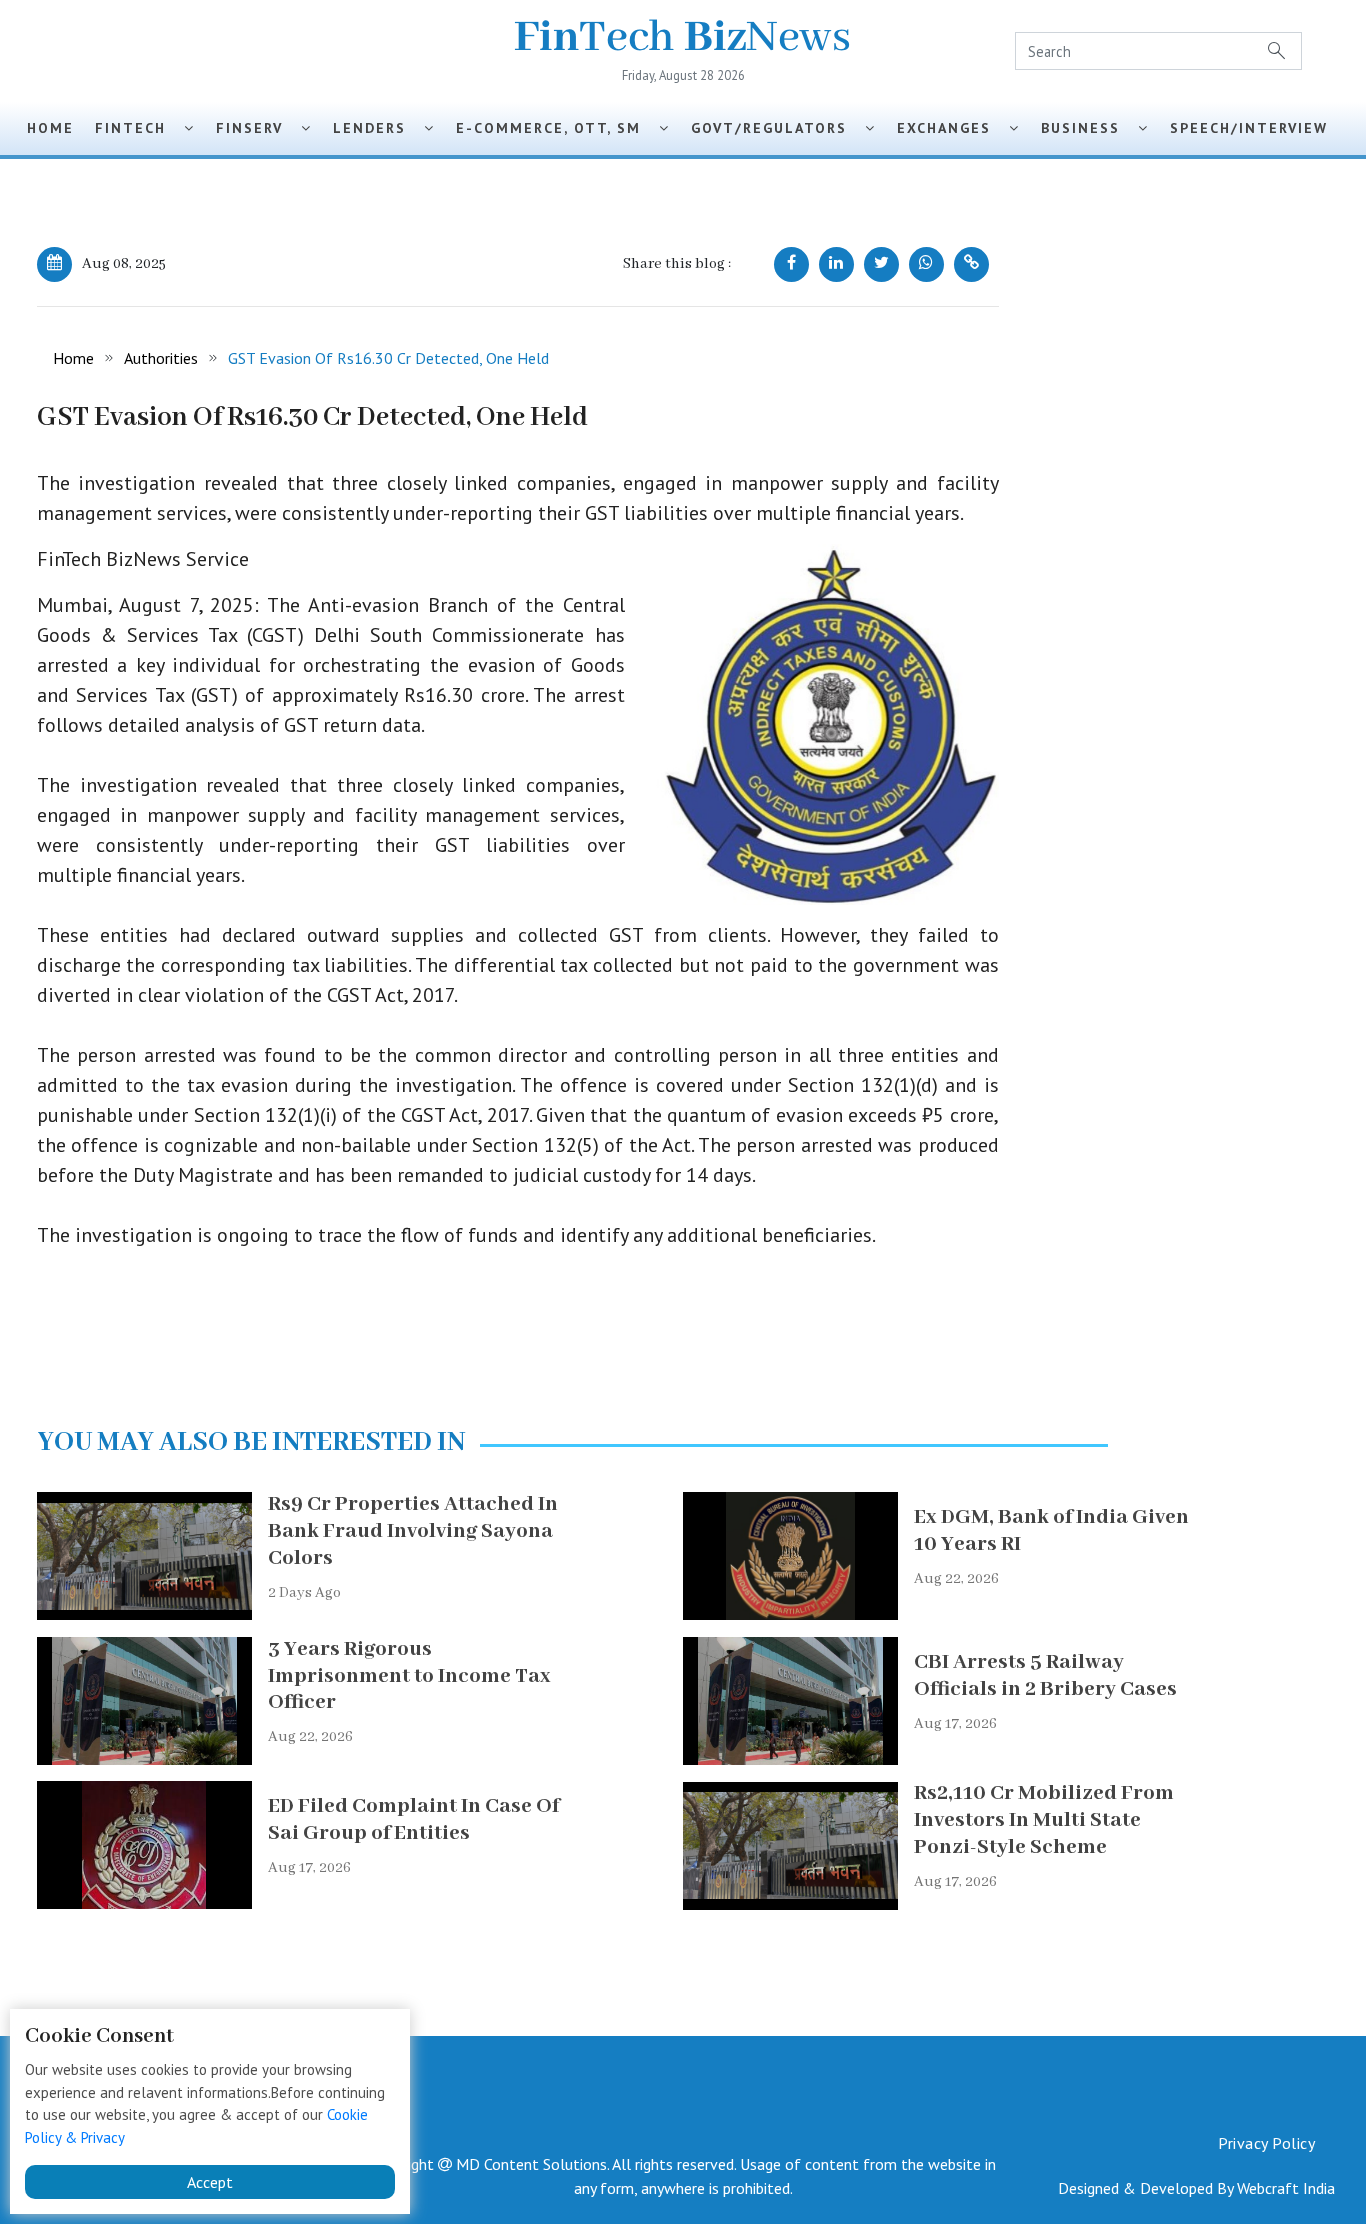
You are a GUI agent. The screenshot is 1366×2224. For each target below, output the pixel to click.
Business (1089, 128)
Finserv (258, 128)
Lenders (378, 128)
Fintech (139, 128)
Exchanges (953, 128)
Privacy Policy (1266, 2143)
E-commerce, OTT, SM (557, 128)
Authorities (161, 358)
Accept (210, 2182)
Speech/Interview (1255, 128)
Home (50, 128)
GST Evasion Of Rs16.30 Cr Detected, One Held (388, 358)
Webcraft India (1286, 2188)
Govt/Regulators (778, 128)
